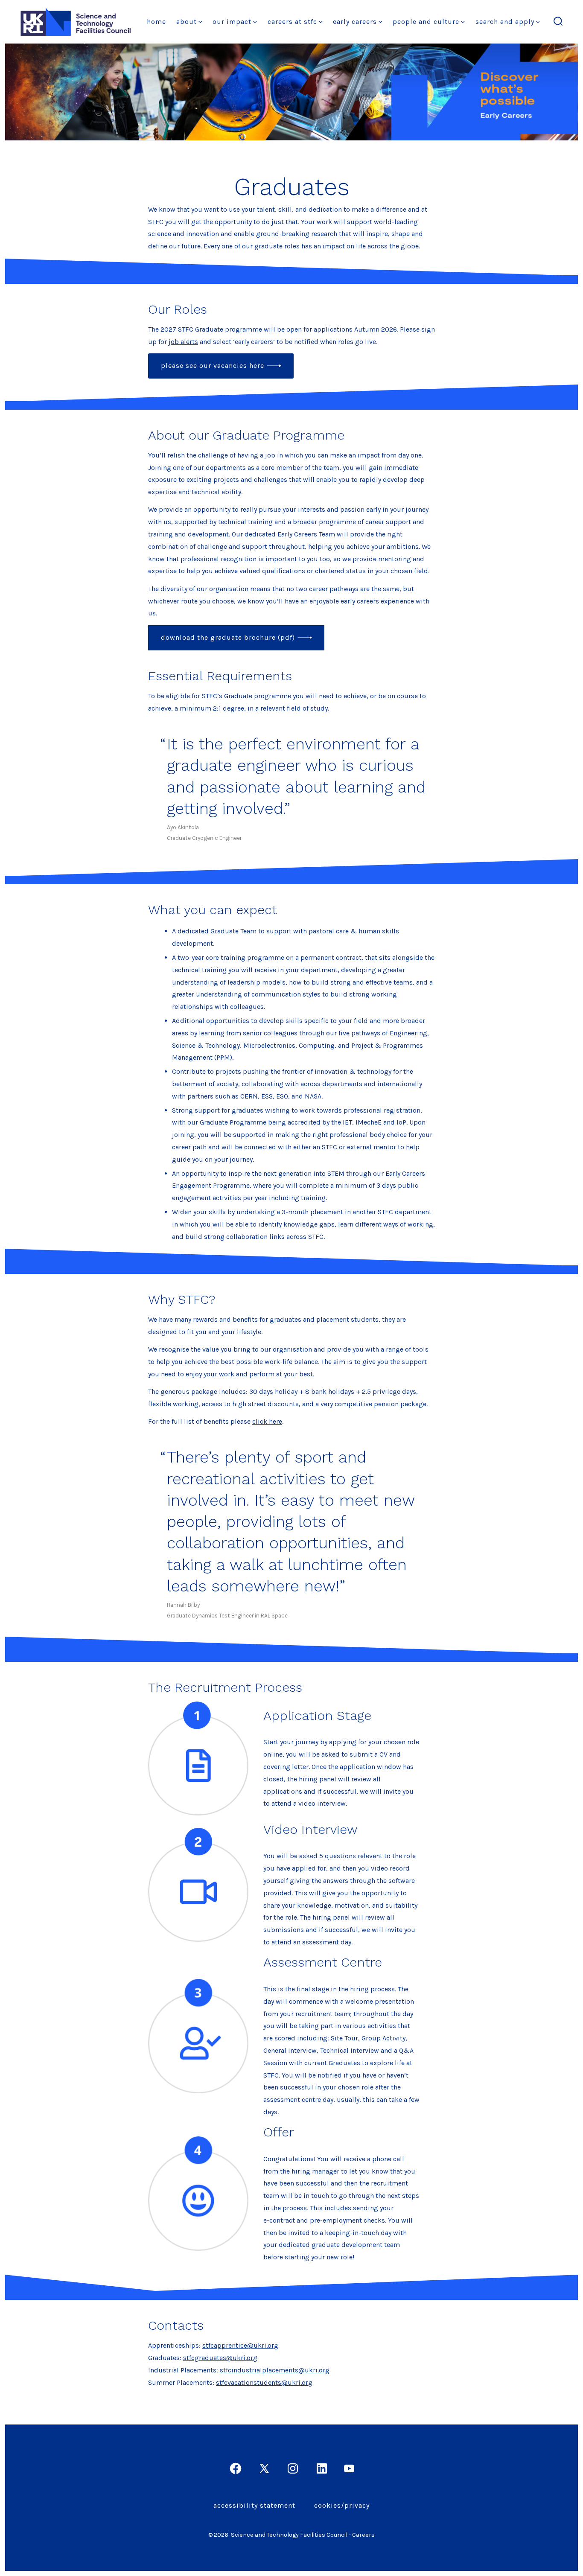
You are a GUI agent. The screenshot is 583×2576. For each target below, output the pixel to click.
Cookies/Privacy (342, 2505)
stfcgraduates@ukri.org (220, 2358)
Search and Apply (505, 22)
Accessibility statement (254, 2505)
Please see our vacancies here (213, 366)
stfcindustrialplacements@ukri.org (275, 2370)
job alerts (183, 342)
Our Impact (232, 22)
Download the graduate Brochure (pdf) (228, 637)
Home (156, 22)
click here (267, 1421)
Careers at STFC (292, 22)
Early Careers (355, 22)
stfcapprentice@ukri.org (240, 2345)
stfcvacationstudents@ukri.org (264, 2382)
